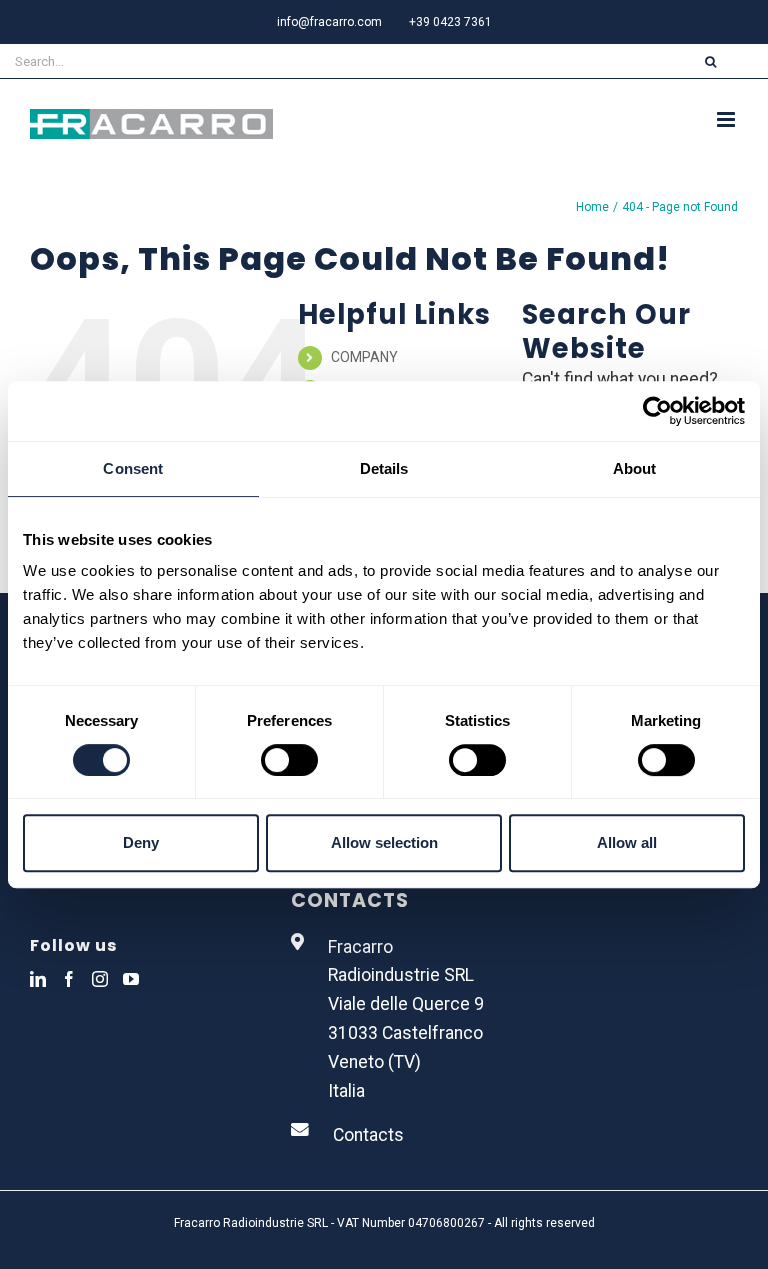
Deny (141, 842)
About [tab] (635, 468)
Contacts (368, 1135)
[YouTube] (131, 979)
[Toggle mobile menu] (727, 119)
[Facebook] (69, 979)
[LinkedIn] (38, 979)
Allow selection (384, 842)
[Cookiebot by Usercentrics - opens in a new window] (657, 411)
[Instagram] (100, 979)
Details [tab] (384, 468)
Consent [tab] (133, 468)
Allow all (627, 842)
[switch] (289, 760)
